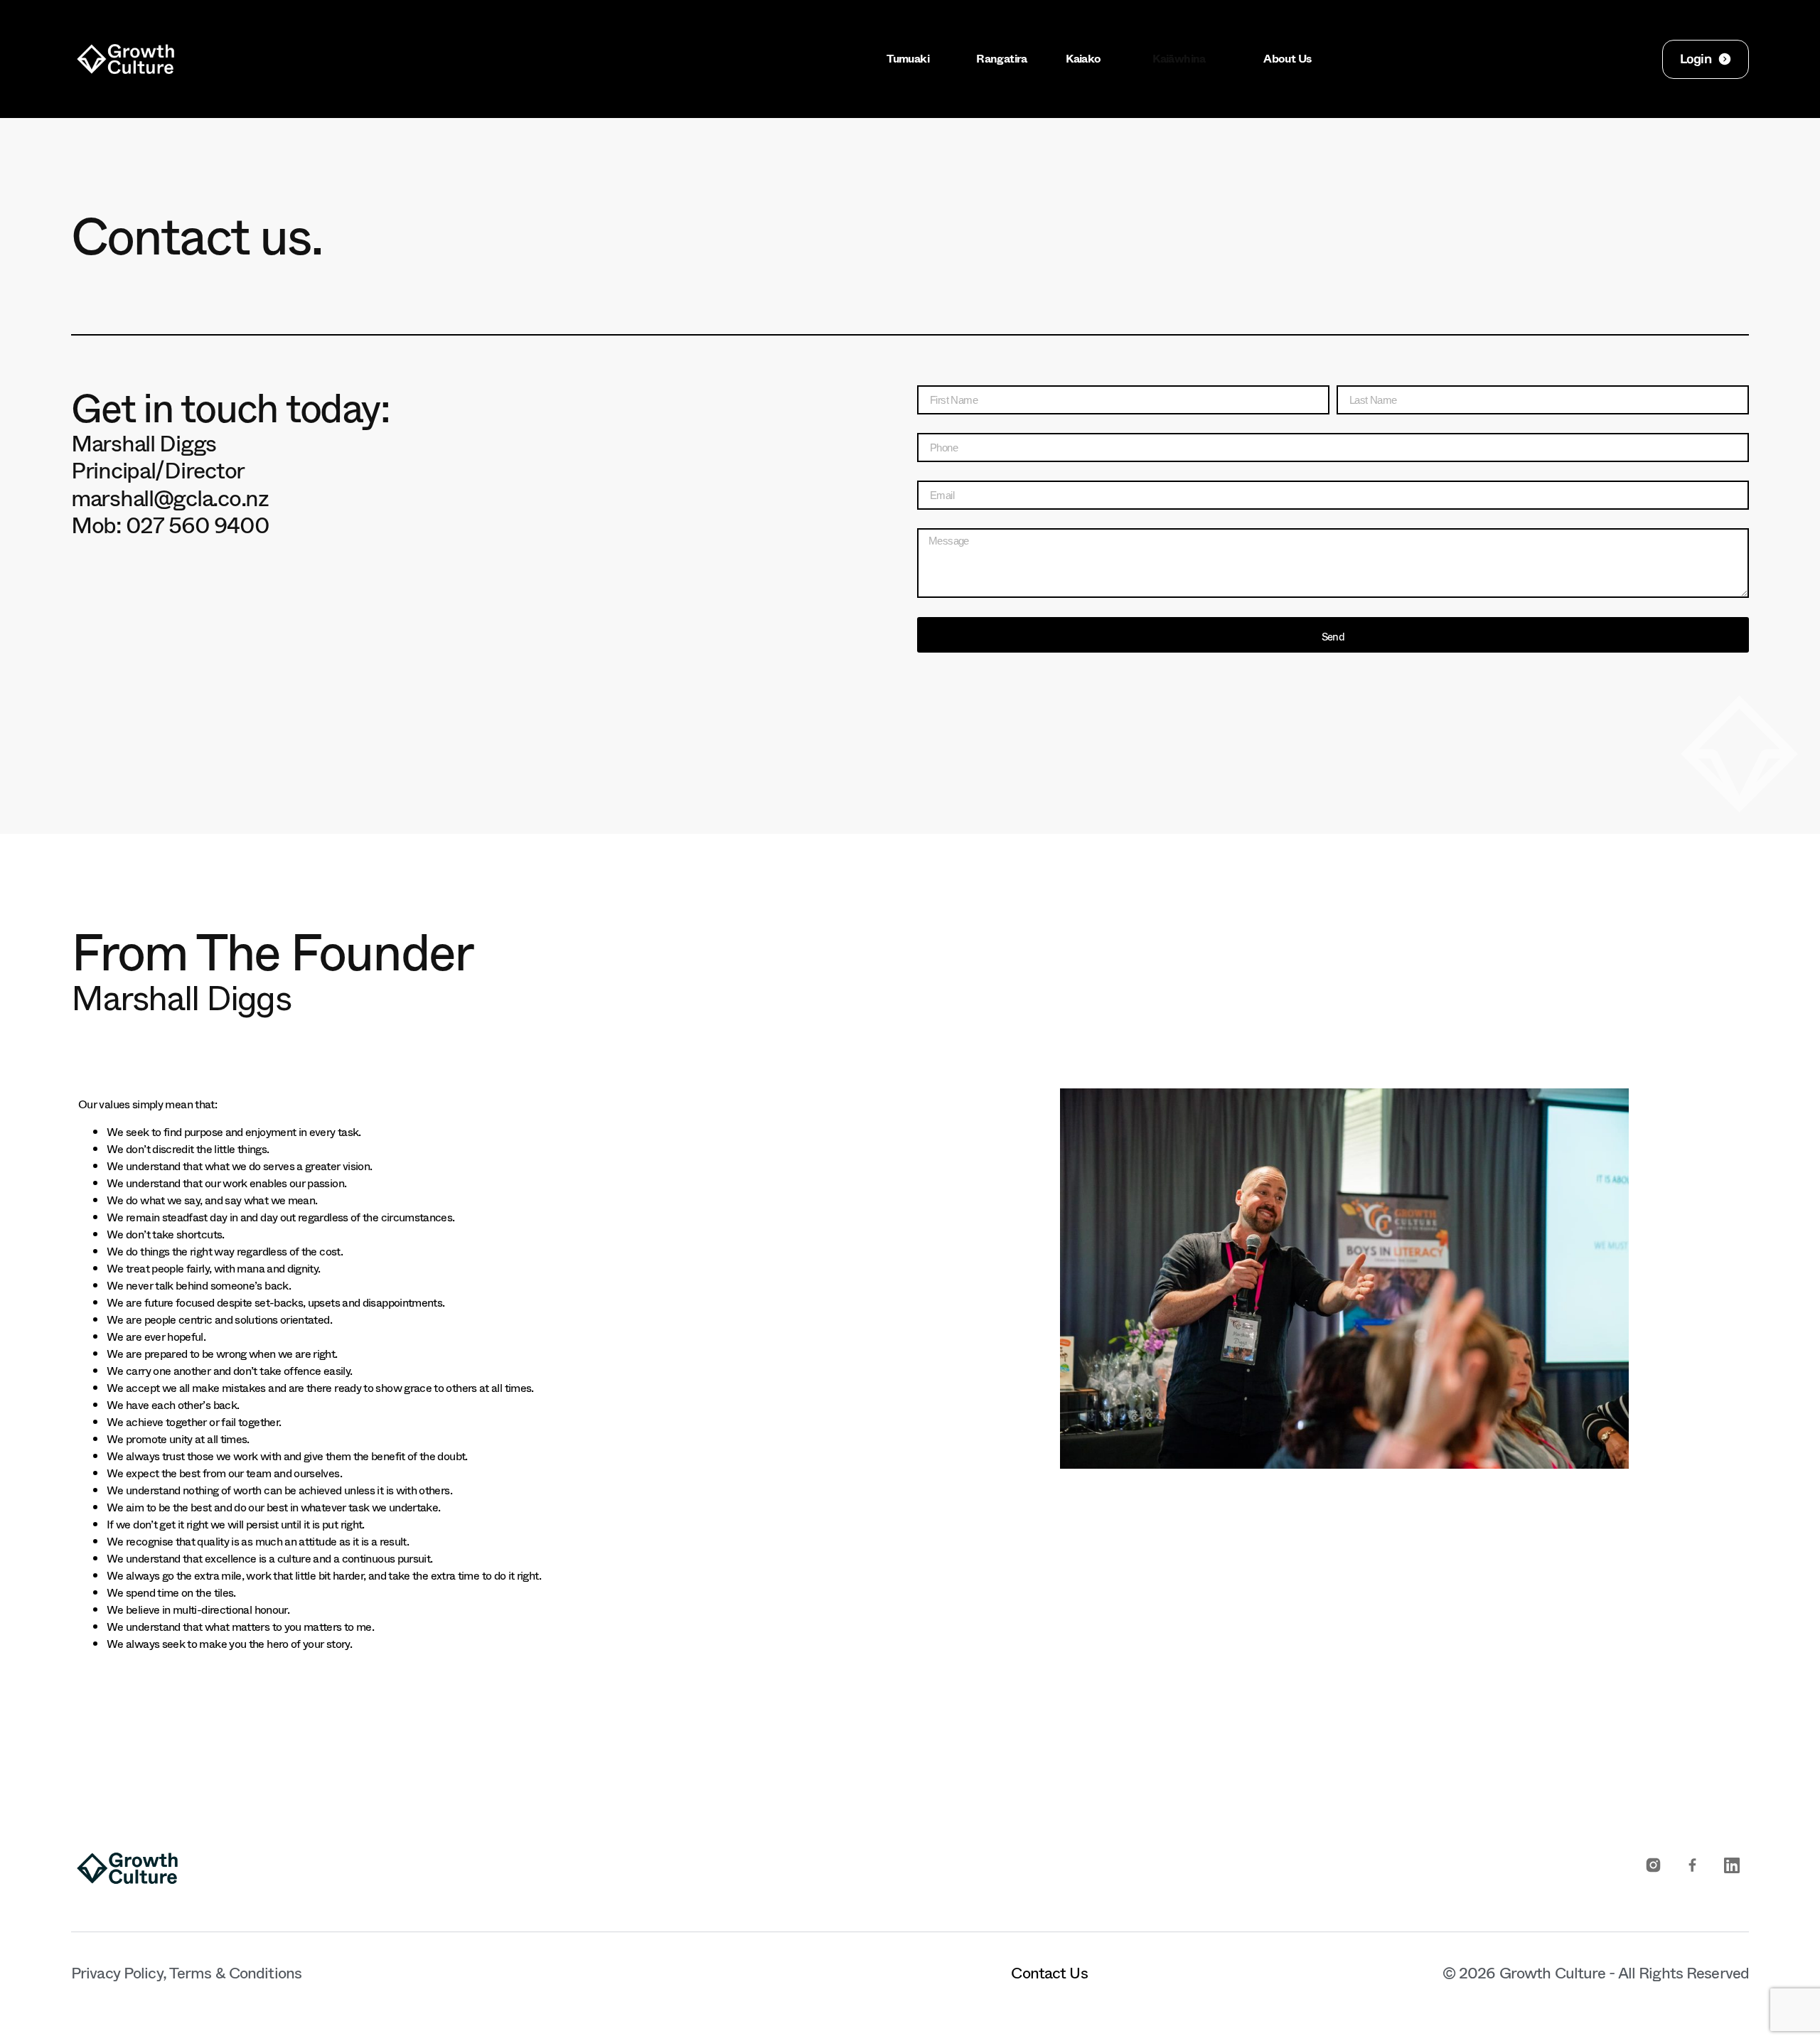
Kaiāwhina (1179, 59)
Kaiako (1083, 59)
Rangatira (1000, 59)
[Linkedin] (1731, 1865)
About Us (1286, 59)
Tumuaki (908, 59)
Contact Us (1049, 1968)
